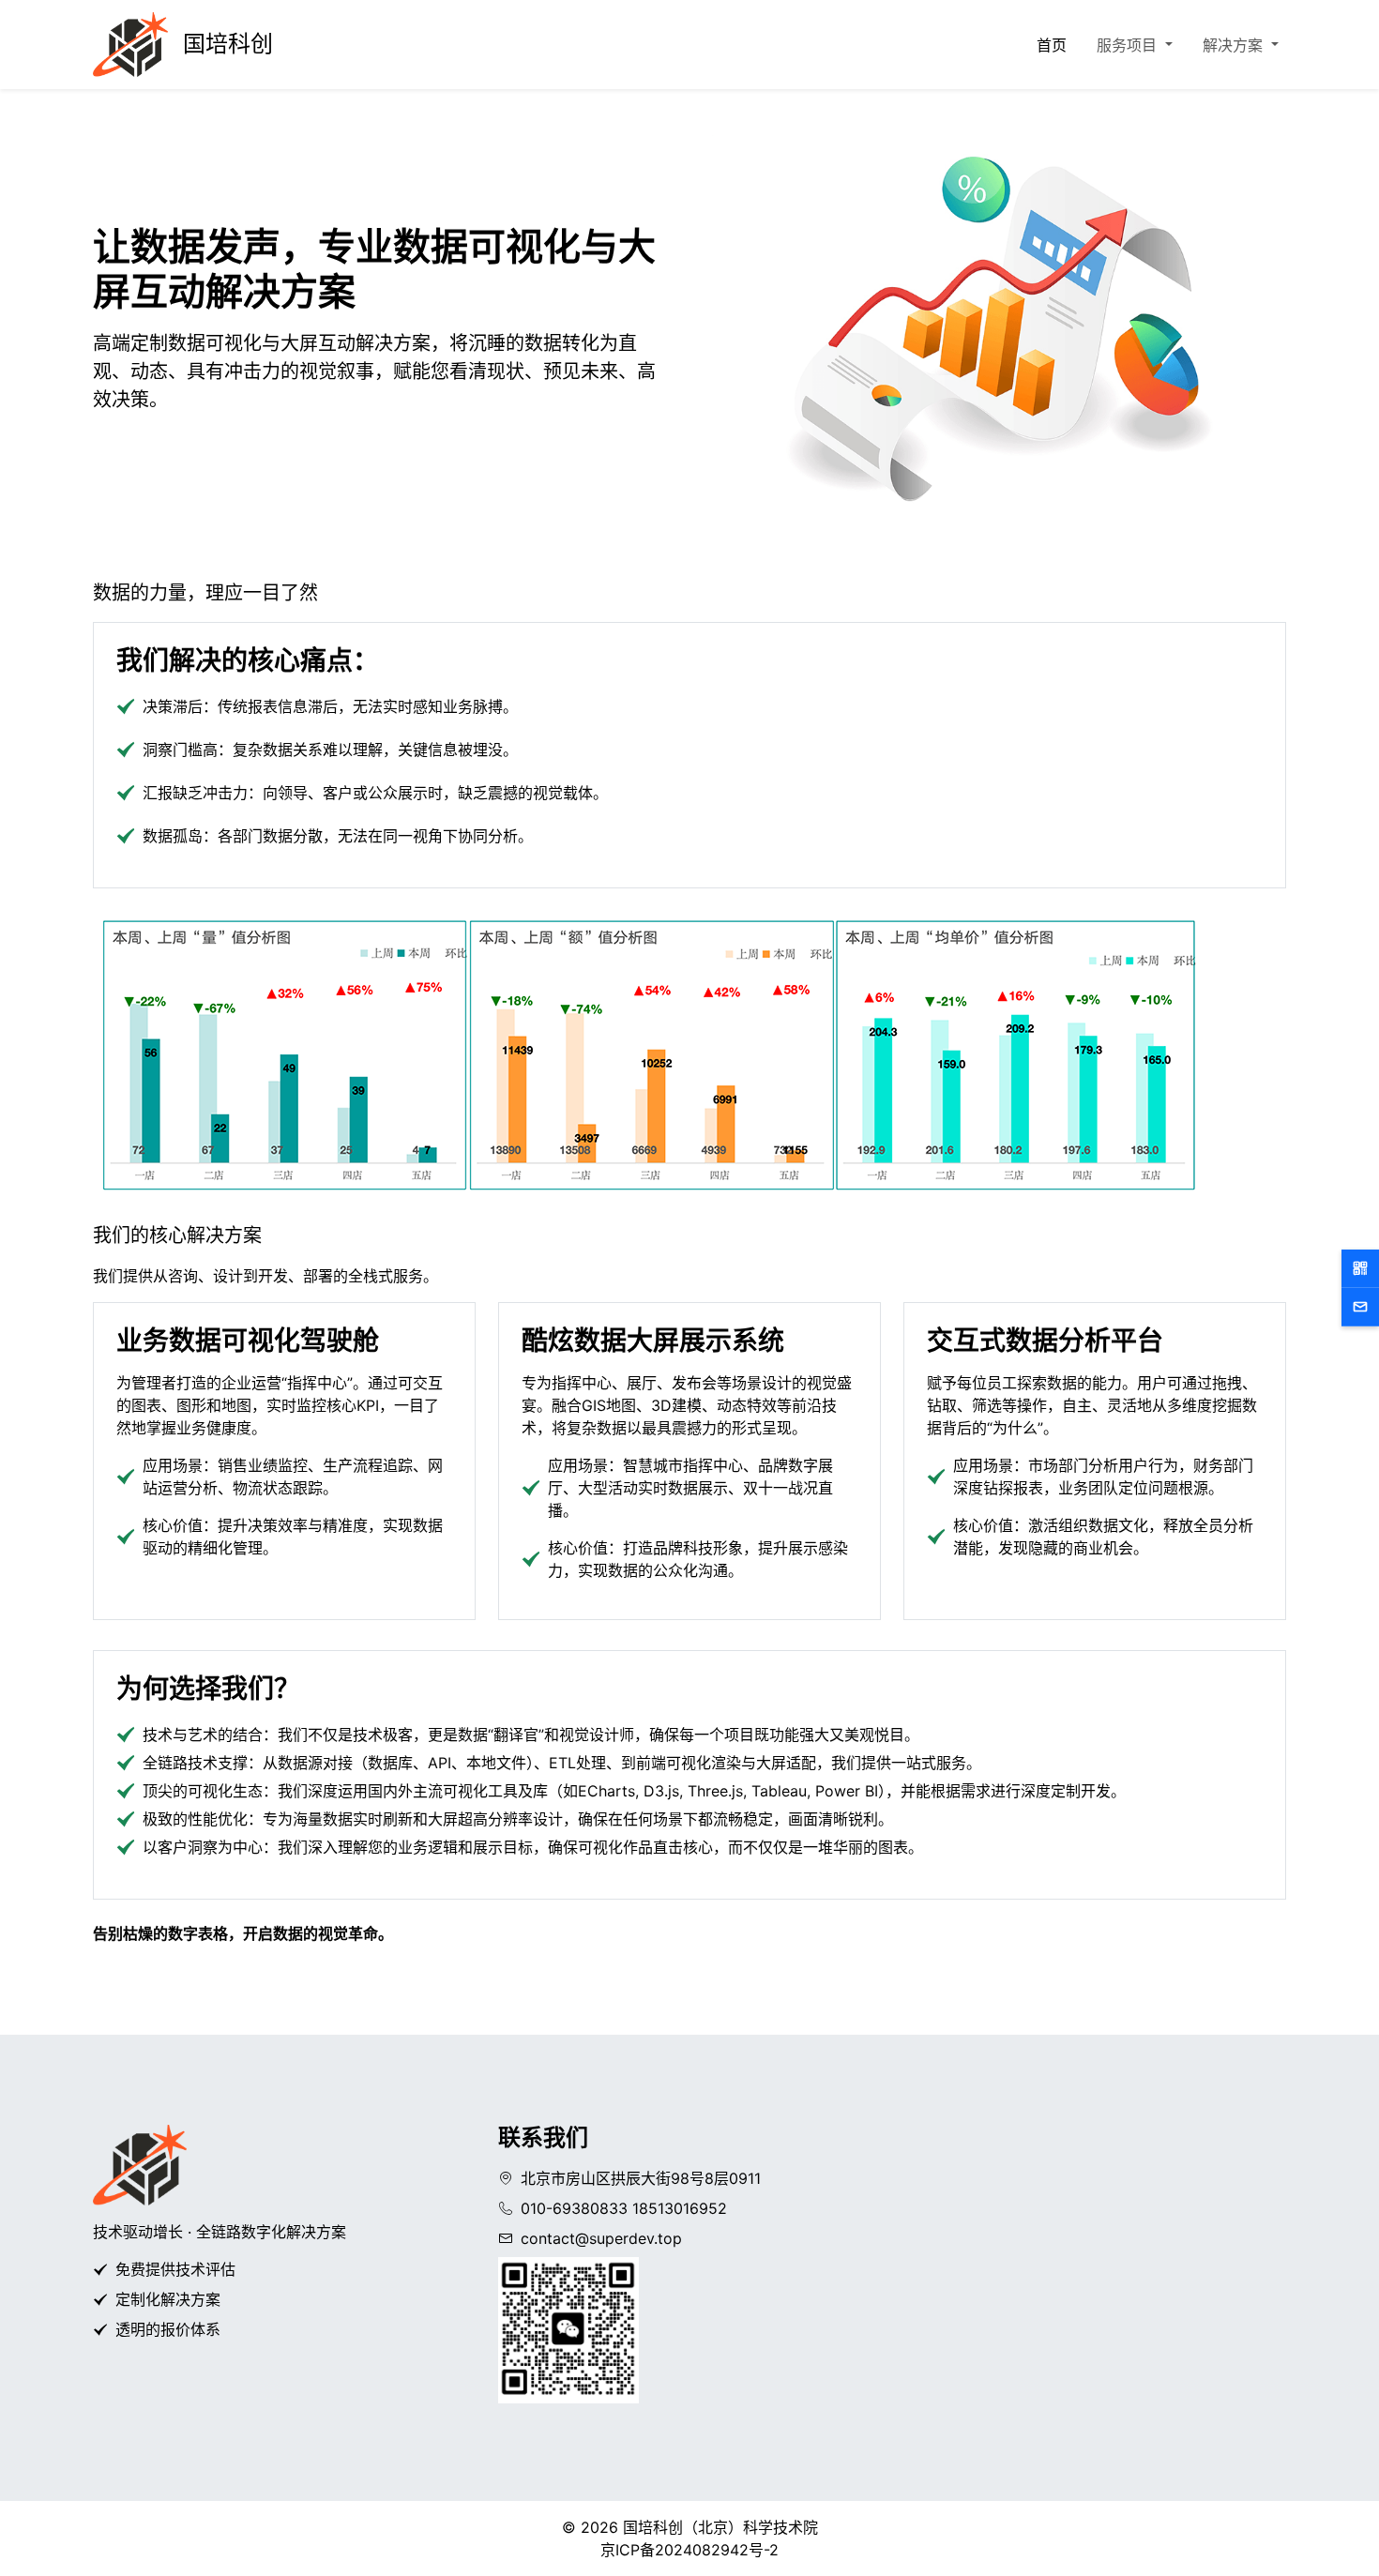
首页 (1052, 45)
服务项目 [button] (1129, 45)
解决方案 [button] (1235, 45)
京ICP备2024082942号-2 (689, 2550)
